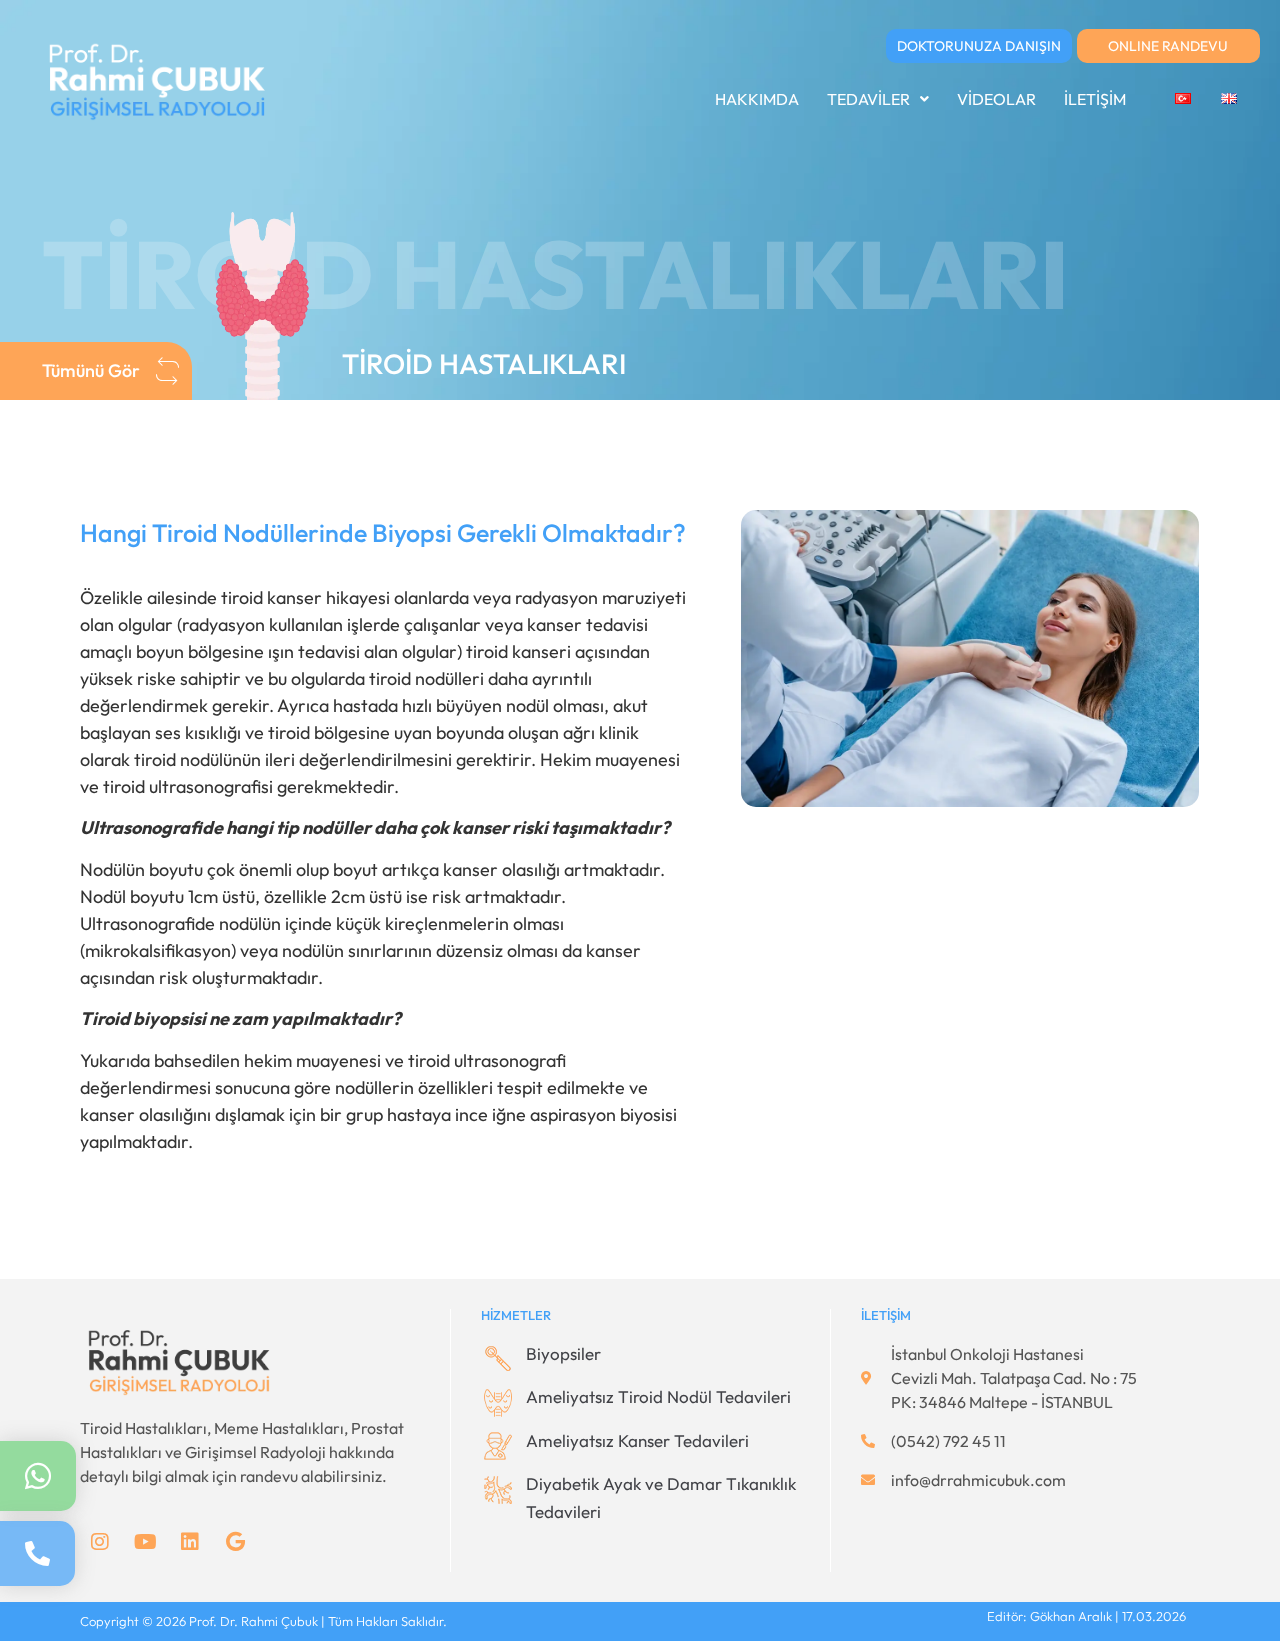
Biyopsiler (563, 1353)
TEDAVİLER (868, 99)
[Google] (235, 1542)
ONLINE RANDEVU (1168, 46)
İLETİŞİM (1095, 99)
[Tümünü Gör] (167, 371)
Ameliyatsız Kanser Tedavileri (637, 1440)
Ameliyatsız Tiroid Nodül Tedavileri (658, 1396)
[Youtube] (145, 1542)
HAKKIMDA (757, 99)
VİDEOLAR (996, 99)
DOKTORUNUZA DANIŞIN (979, 46)
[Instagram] (100, 1542)
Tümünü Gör (91, 370)
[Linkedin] (190, 1542)
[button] (878, 99)
